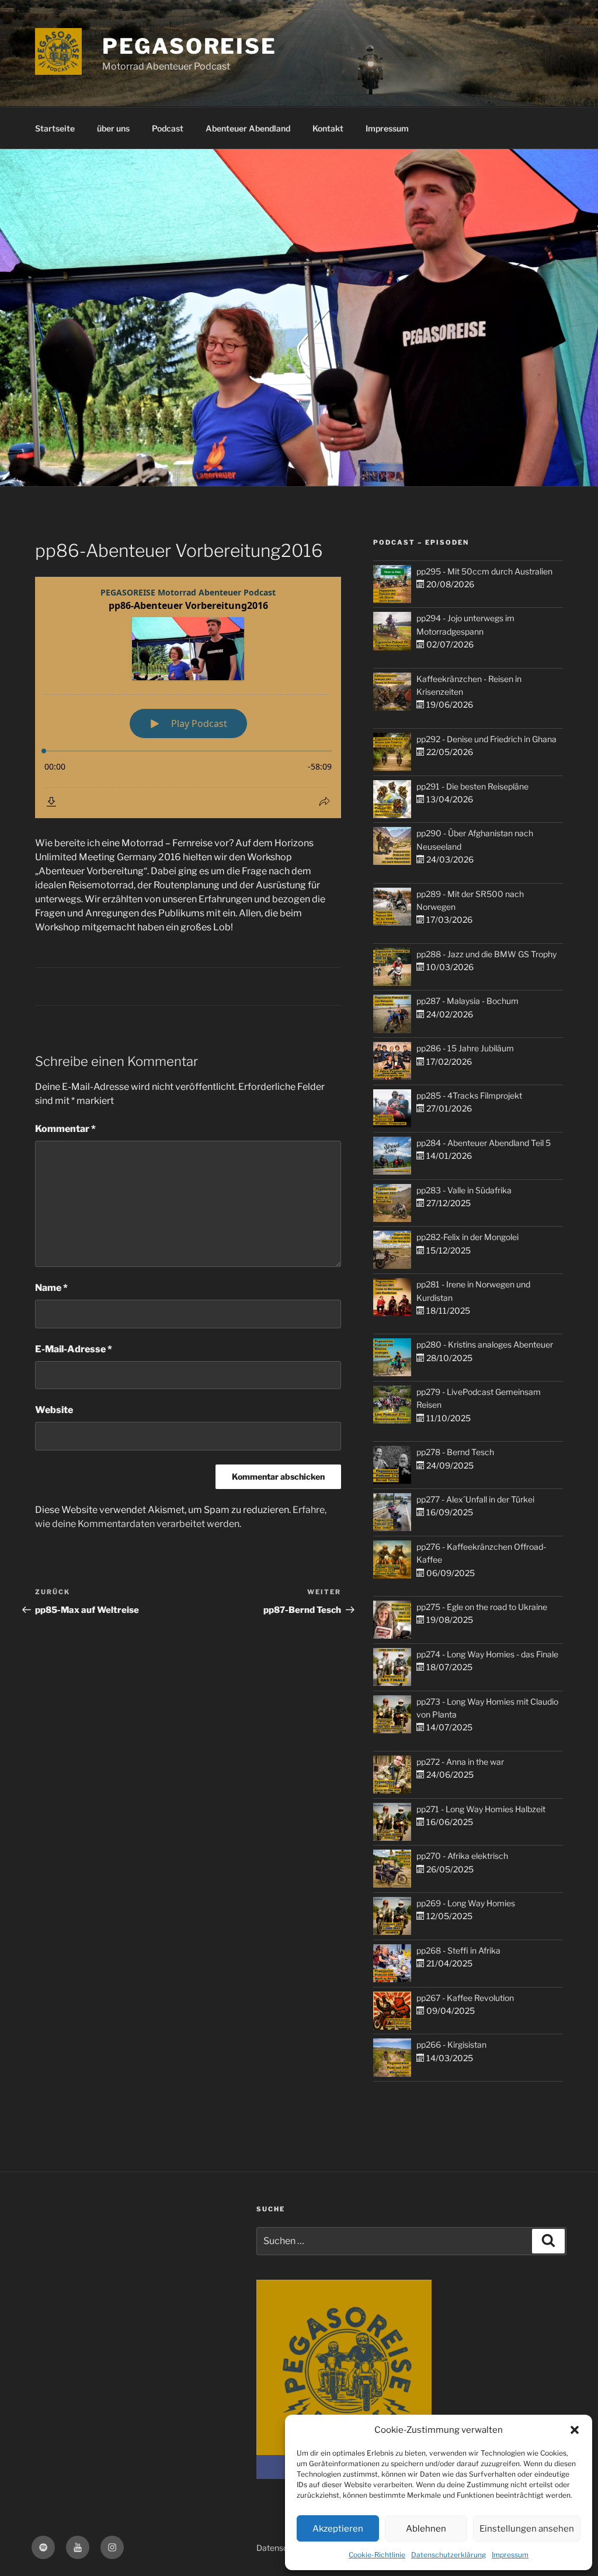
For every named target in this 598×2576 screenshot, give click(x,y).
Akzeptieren (338, 2529)
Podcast (168, 128)
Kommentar (65, 1129)
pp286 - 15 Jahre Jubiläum (465, 1048)
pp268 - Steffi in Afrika (458, 1950)
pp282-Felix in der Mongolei (467, 1237)
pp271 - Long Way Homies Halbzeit (481, 1809)
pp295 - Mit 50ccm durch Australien (484, 571)
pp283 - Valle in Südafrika (464, 1190)
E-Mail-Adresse (74, 1349)
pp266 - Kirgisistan (451, 2044)
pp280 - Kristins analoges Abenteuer (485, 1344)
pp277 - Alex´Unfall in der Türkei (475, 1499)
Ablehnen (426, 2529)
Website (54, 1410)
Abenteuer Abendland (248, 128)
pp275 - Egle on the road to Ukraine (482, 1607)
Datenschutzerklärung (448, 2555)
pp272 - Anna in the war (460, 1762)
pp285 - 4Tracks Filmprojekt (469, 1095)
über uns (113, 128)
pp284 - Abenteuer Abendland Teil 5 (484, 1143)
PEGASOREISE (190, 46)
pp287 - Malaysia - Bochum (467, 1001)
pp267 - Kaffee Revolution (465, 1998)
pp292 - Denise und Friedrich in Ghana (486, 739)
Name (51, 1288)
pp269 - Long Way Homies (466, 1903)
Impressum (510, 2555)
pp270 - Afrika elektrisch (462, 1856)
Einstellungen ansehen (527, 2529)
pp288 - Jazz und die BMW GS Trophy (486, 954)
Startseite (55, 128)
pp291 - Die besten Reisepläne (472, 786)
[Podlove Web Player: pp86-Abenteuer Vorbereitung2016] (188, 697)
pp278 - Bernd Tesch (455, 1452)
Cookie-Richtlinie (377, 2555)
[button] (575, 2430)
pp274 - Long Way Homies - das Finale (487, 1654)
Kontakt (328, 128)
